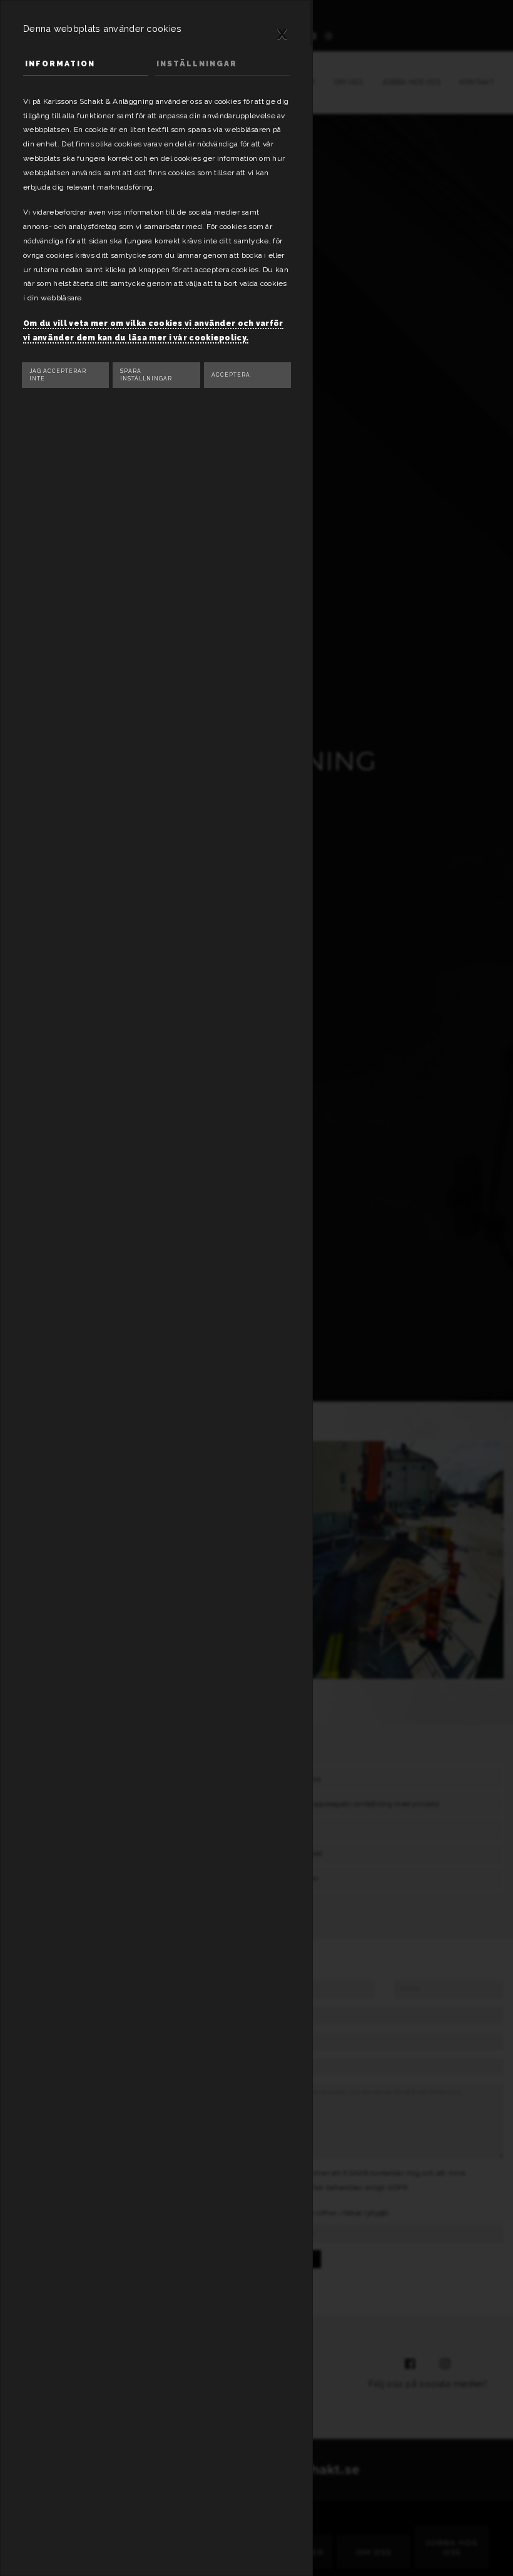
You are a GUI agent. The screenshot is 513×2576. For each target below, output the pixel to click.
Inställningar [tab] (197, 64)
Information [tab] (60, 64)
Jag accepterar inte (58, 375)
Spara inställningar (146, 375)
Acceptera (231, 375)
